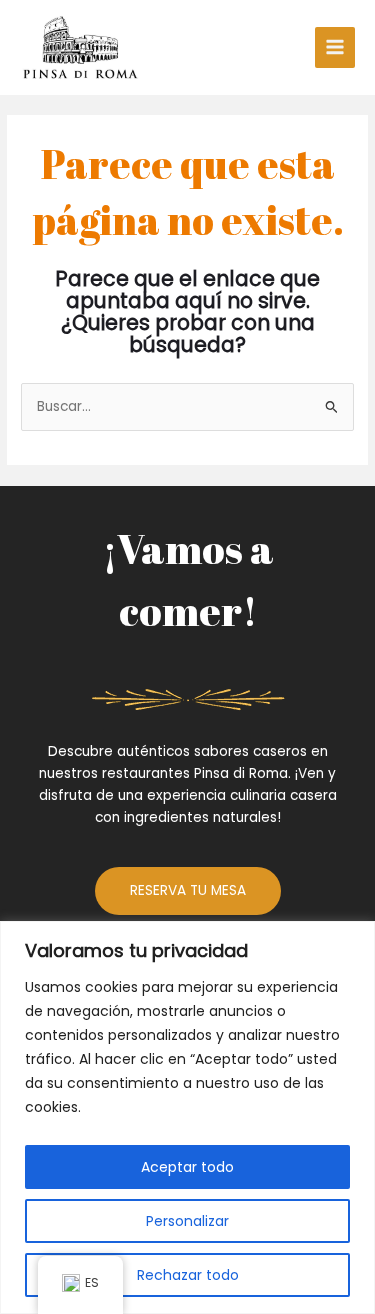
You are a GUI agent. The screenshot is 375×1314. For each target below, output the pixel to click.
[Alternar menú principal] (335, 47)
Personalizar (187, 1221)
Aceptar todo (187, 1167)
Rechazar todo (188, 1275)
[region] (187, 1117)
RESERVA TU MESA (188, 890)
